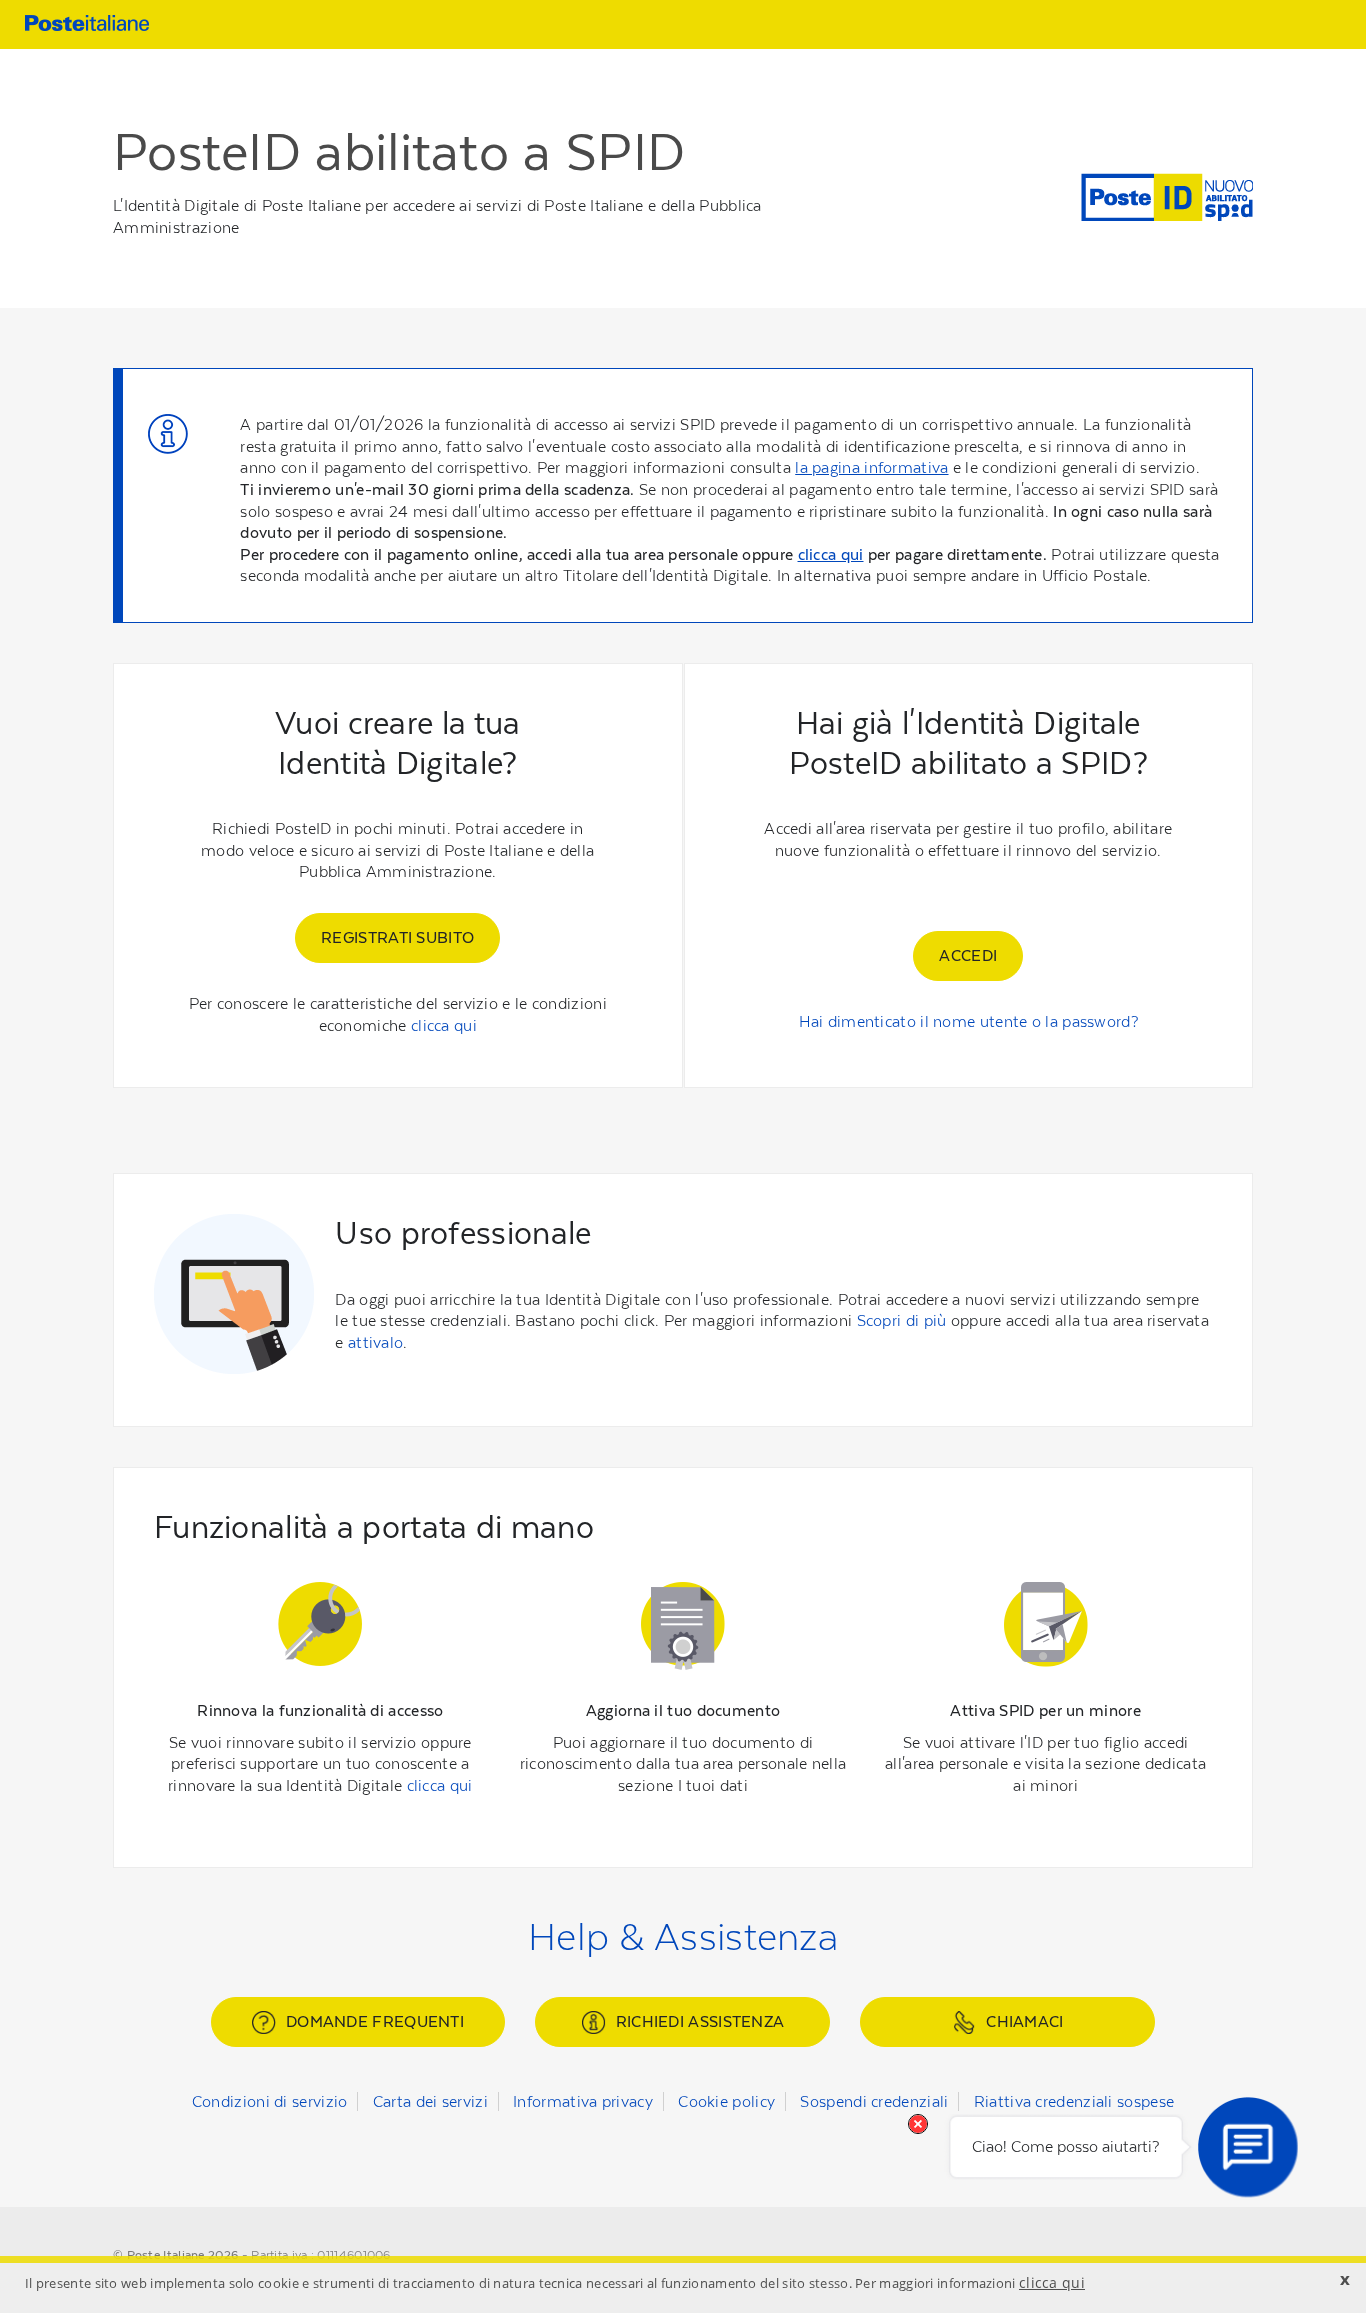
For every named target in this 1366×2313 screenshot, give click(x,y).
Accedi (968, 955)
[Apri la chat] (1248, 2147)
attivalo (375, 1342)
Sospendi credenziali (874, 2101)
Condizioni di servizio (270, 2101)
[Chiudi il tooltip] (918, 2124)
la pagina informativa (871, 467)
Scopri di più (902, 1320)
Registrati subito (397, 937)
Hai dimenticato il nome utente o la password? (969, 1021)
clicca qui (831, 554)
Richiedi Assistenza (700, 2021)
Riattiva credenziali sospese (1074, 2101)
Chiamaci (1024, 2021)
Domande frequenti (375, 2021)
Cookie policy (726, 2101)
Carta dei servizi (430, 2101)
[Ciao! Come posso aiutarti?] (1248, 2147)
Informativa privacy (583, 2101)
